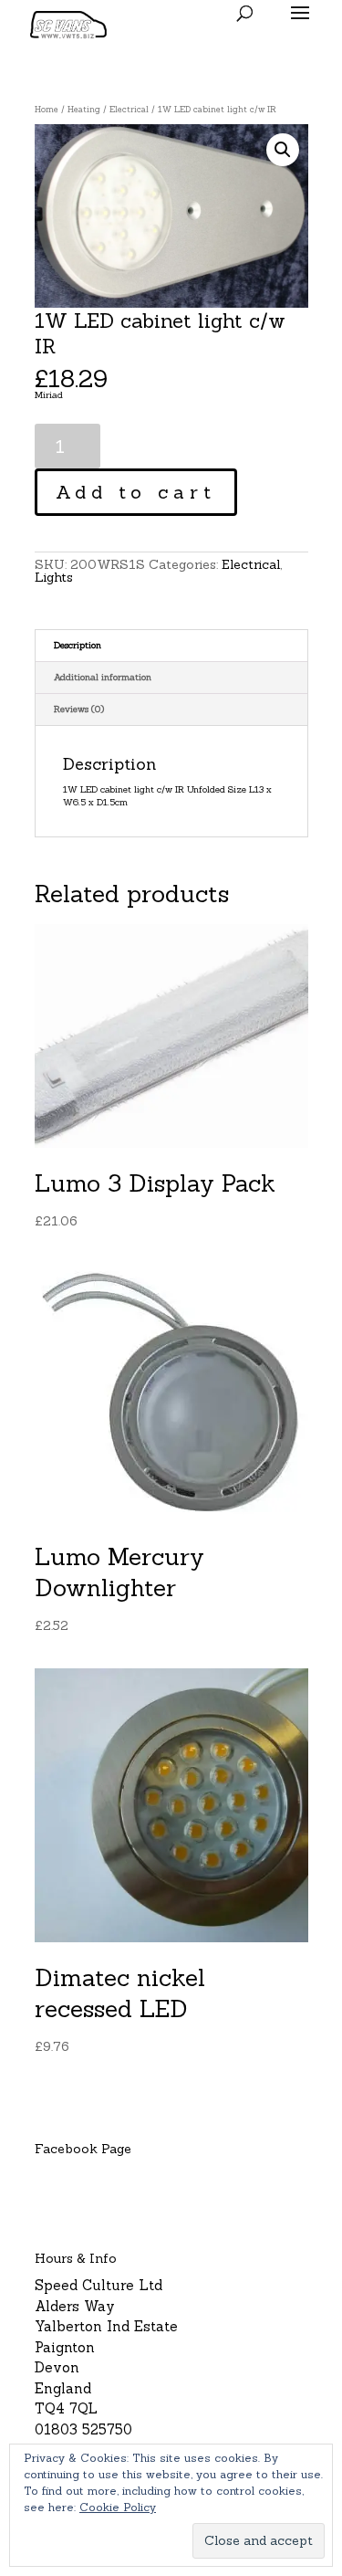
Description (78, 645)
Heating (84, 110)
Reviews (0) (79, 709)
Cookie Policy (118, 2507)
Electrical (129, 110)
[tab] (171, 646)
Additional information (103, 677)
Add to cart (136, 492)
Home (47, 110)
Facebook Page (83, 2149)
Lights (54, 577)
